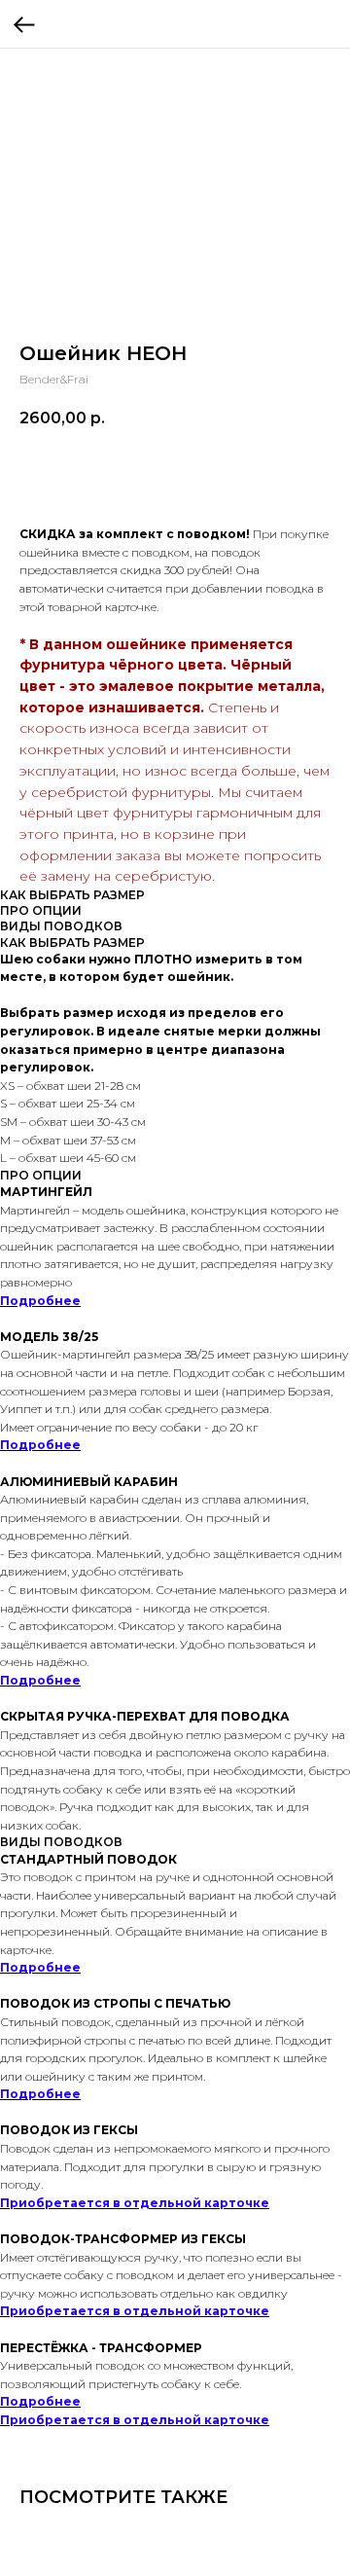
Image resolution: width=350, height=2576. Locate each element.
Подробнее (40, 1301)
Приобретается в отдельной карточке (135, 2203)
